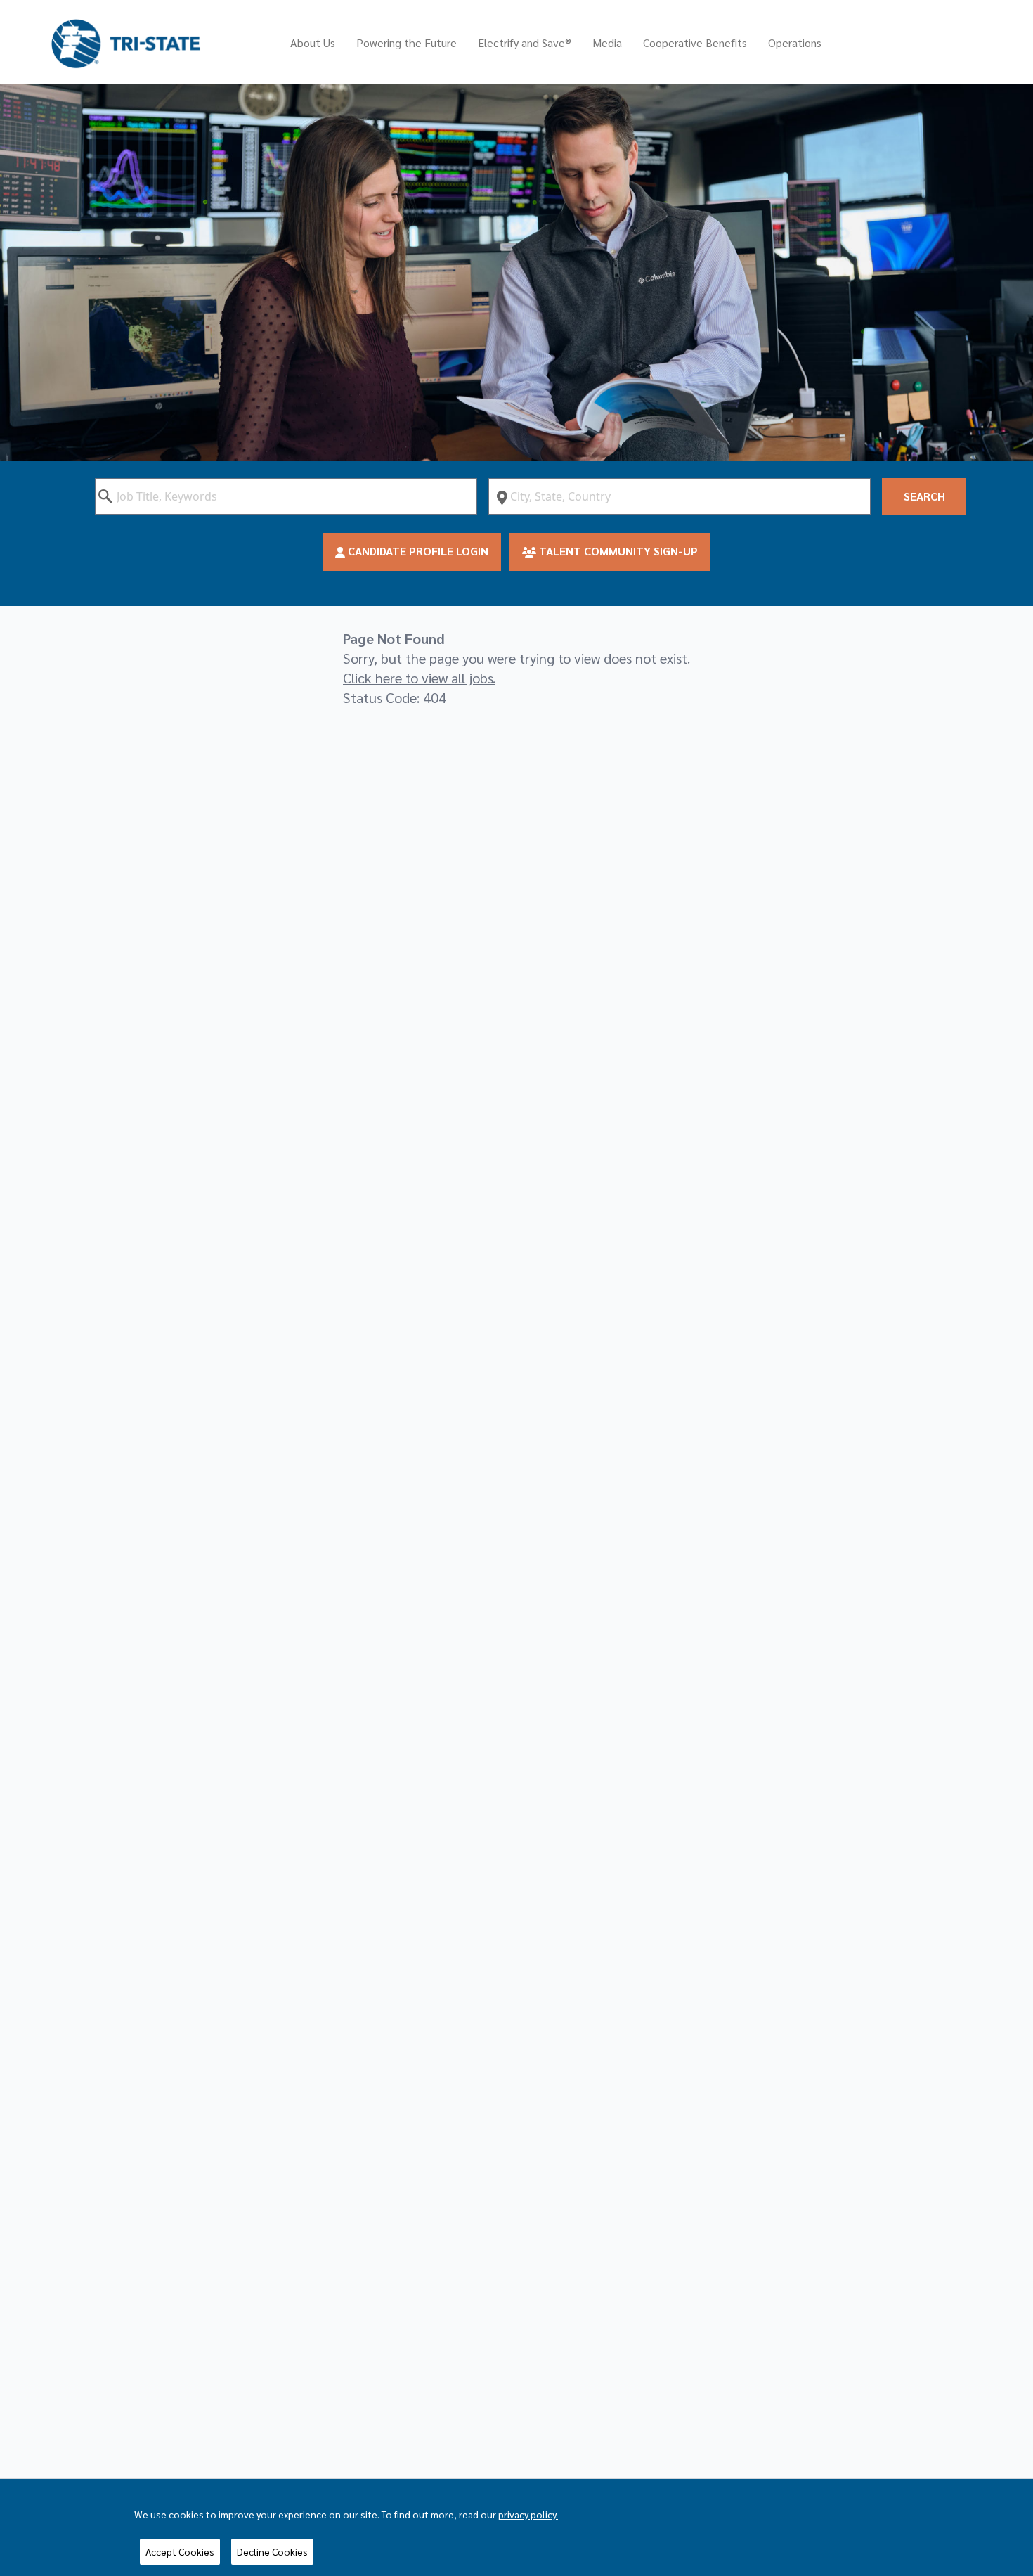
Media (607, 43)
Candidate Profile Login (417, 551)
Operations (795, 43)
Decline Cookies (272, 2551)
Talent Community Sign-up (617, 551)
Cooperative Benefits (695, 43)
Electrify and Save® (525, 43)
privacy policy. (528, 2514)
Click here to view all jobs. (419, 678)
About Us (313, 43)
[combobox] (286, 496)
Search (924, 496)
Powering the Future (407, 43)
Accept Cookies (180, 2551)
